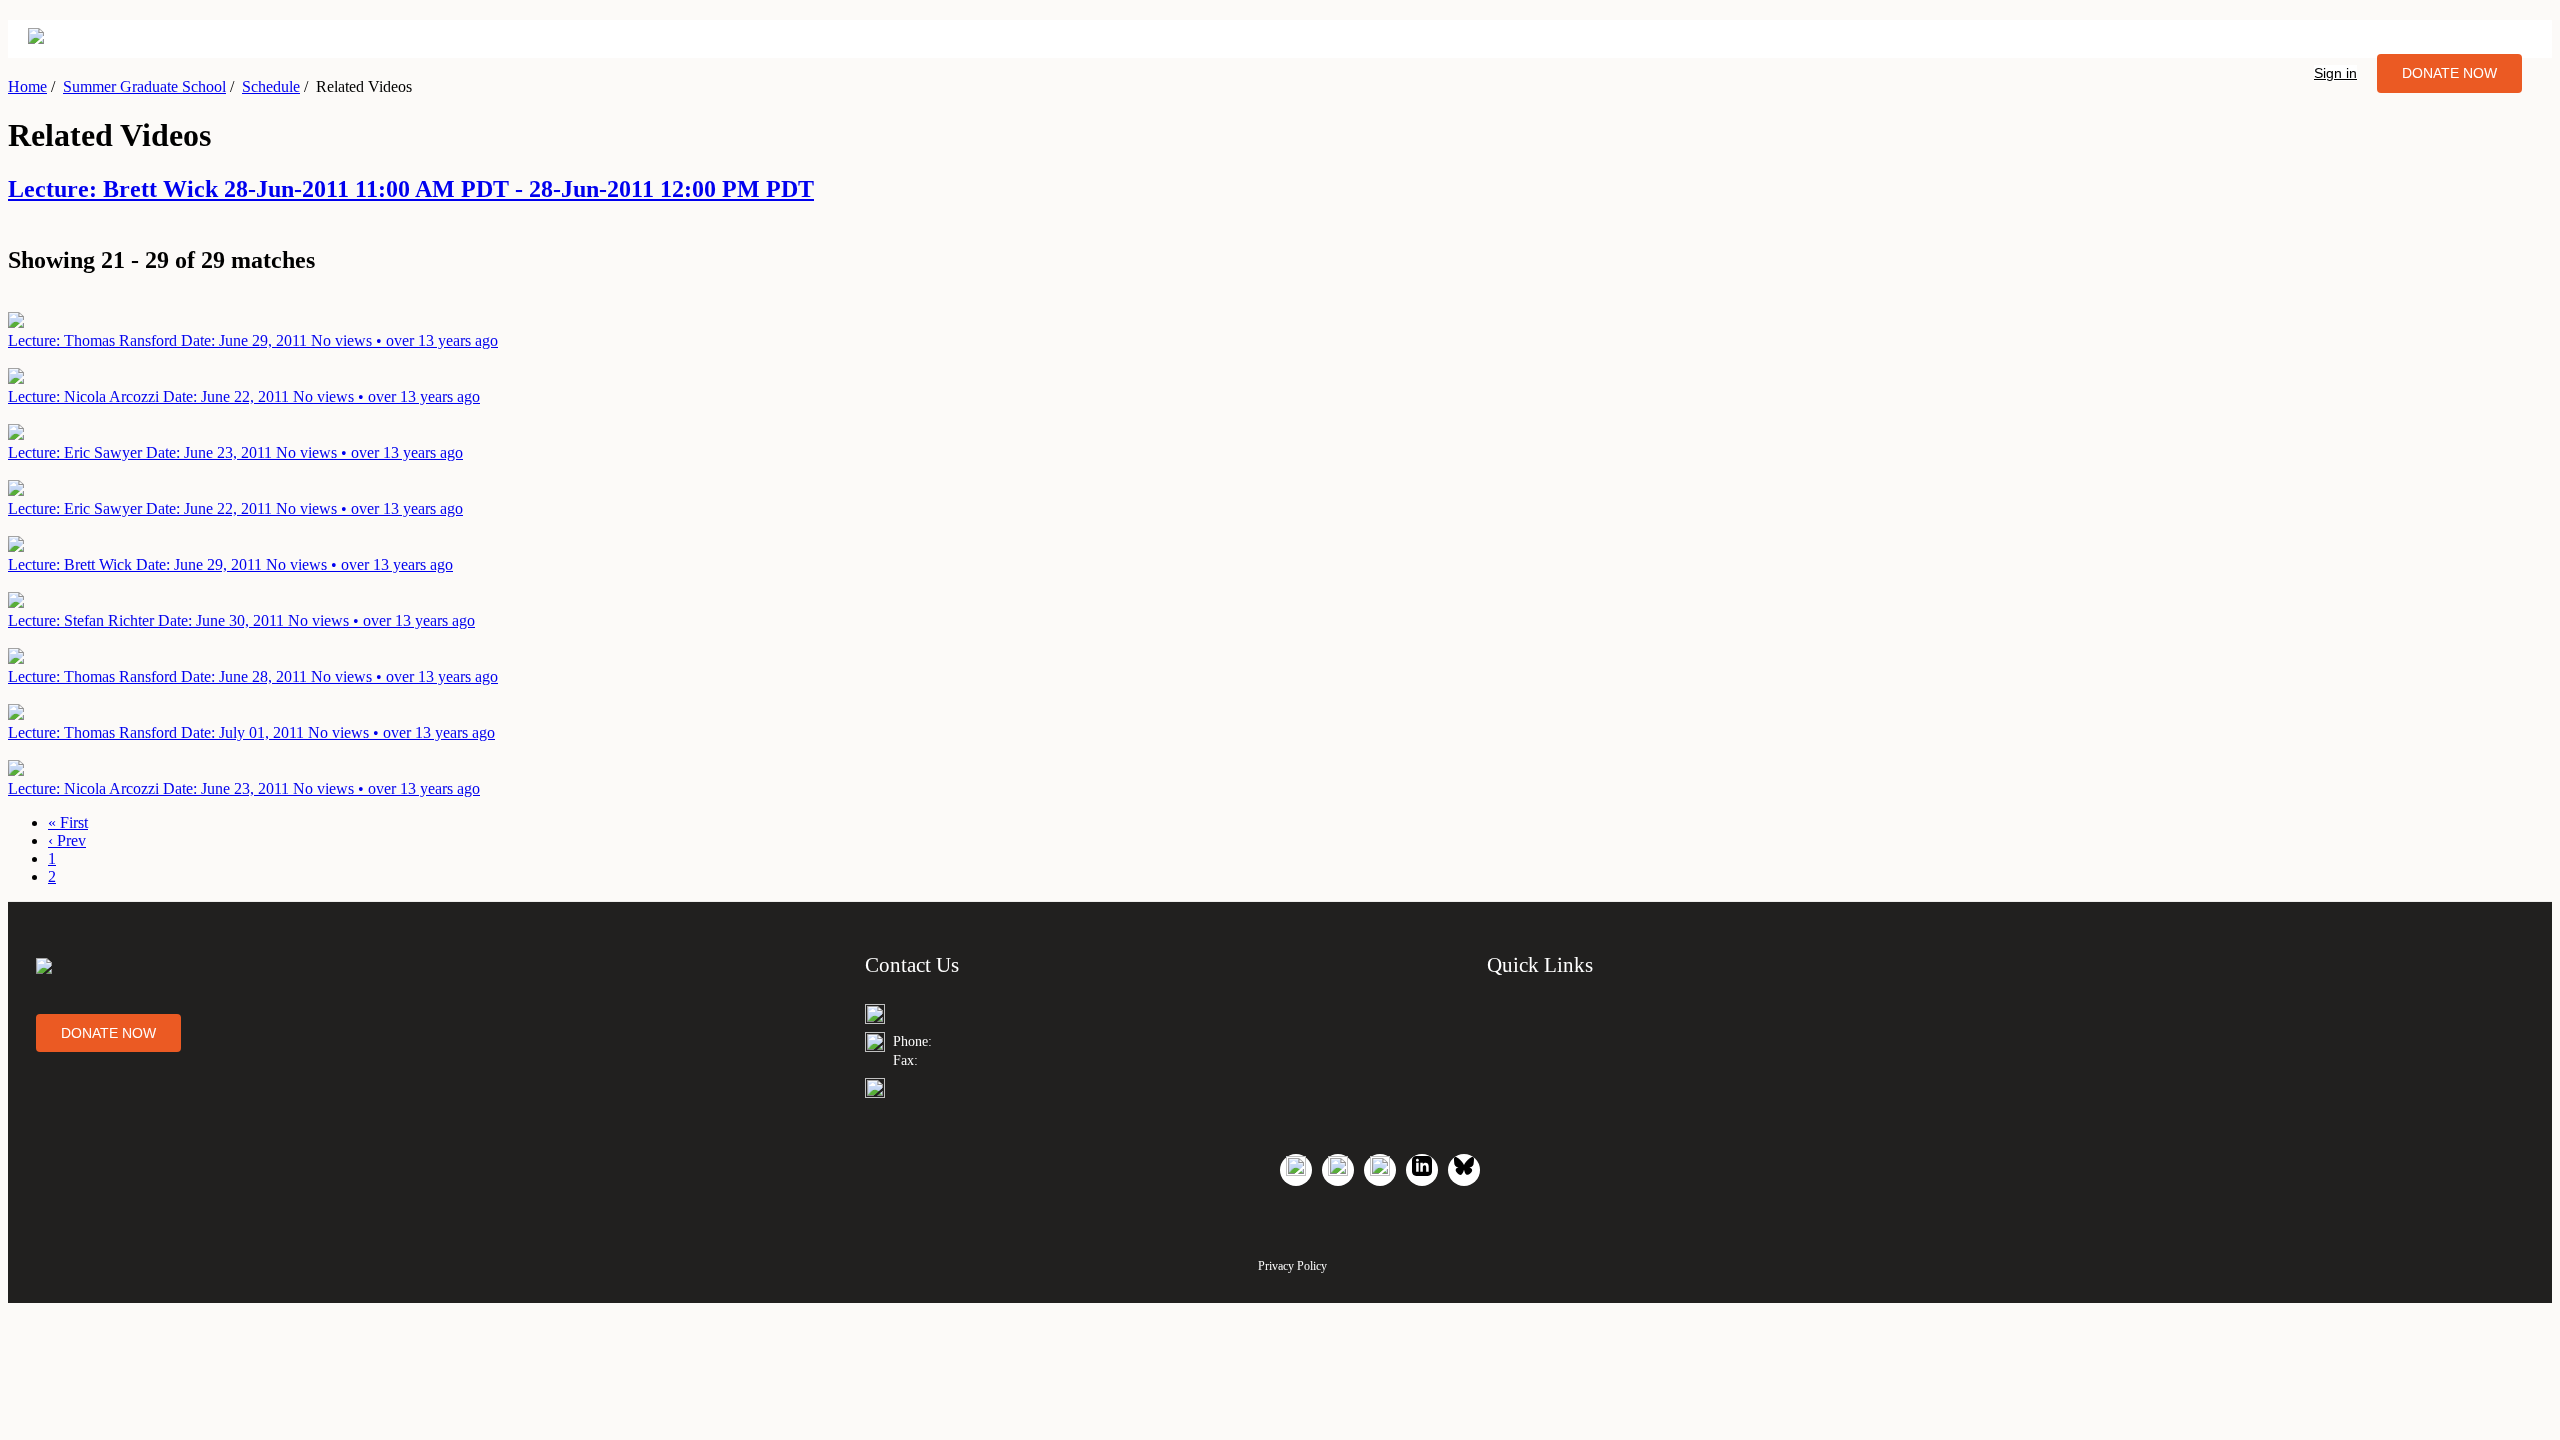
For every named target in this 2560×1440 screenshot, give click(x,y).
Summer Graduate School (144, 86)
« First (68, 822)
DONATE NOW (2449, 73)
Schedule (271, 86)
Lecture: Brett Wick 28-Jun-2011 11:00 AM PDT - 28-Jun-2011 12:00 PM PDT (411, 189)
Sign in (2335, 73)
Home (27, 86)
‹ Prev (67, 840)
